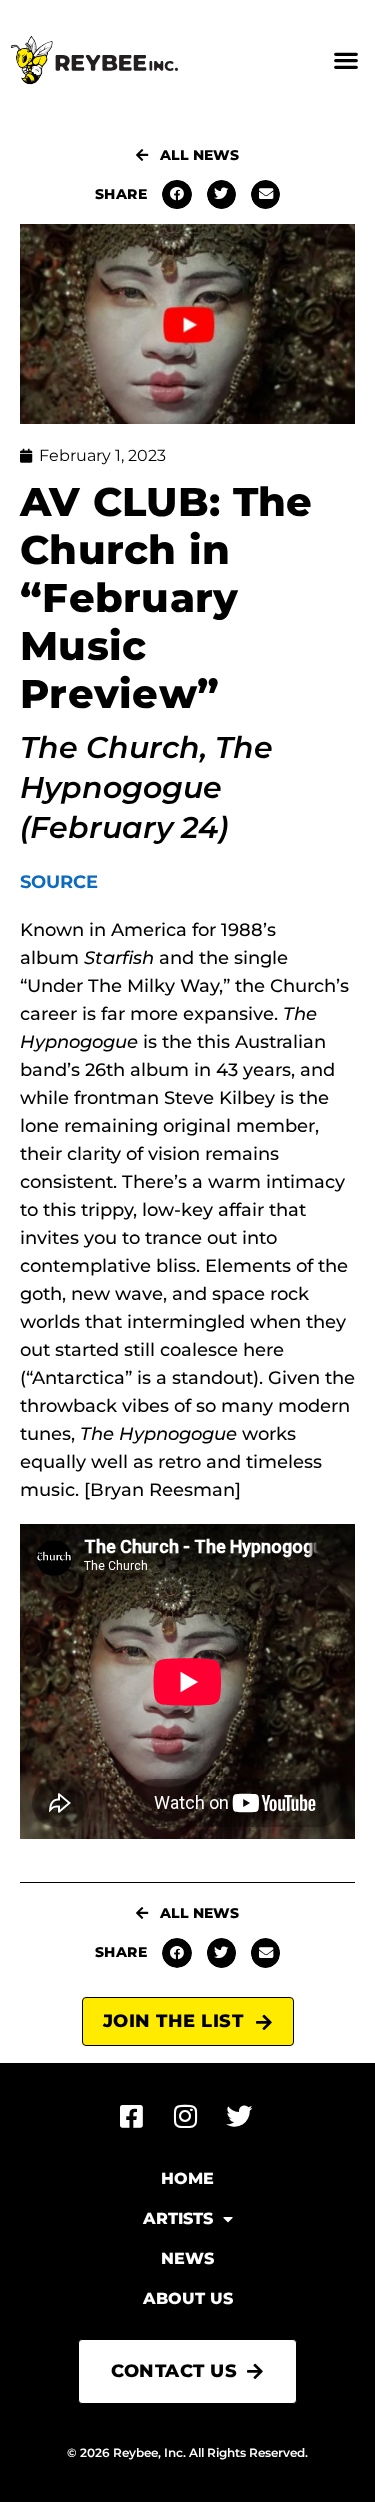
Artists (178, 2218)
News (187, 2258)
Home (187, 2178)
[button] (345, 60)
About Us (188, 2298)
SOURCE (59, 882)
